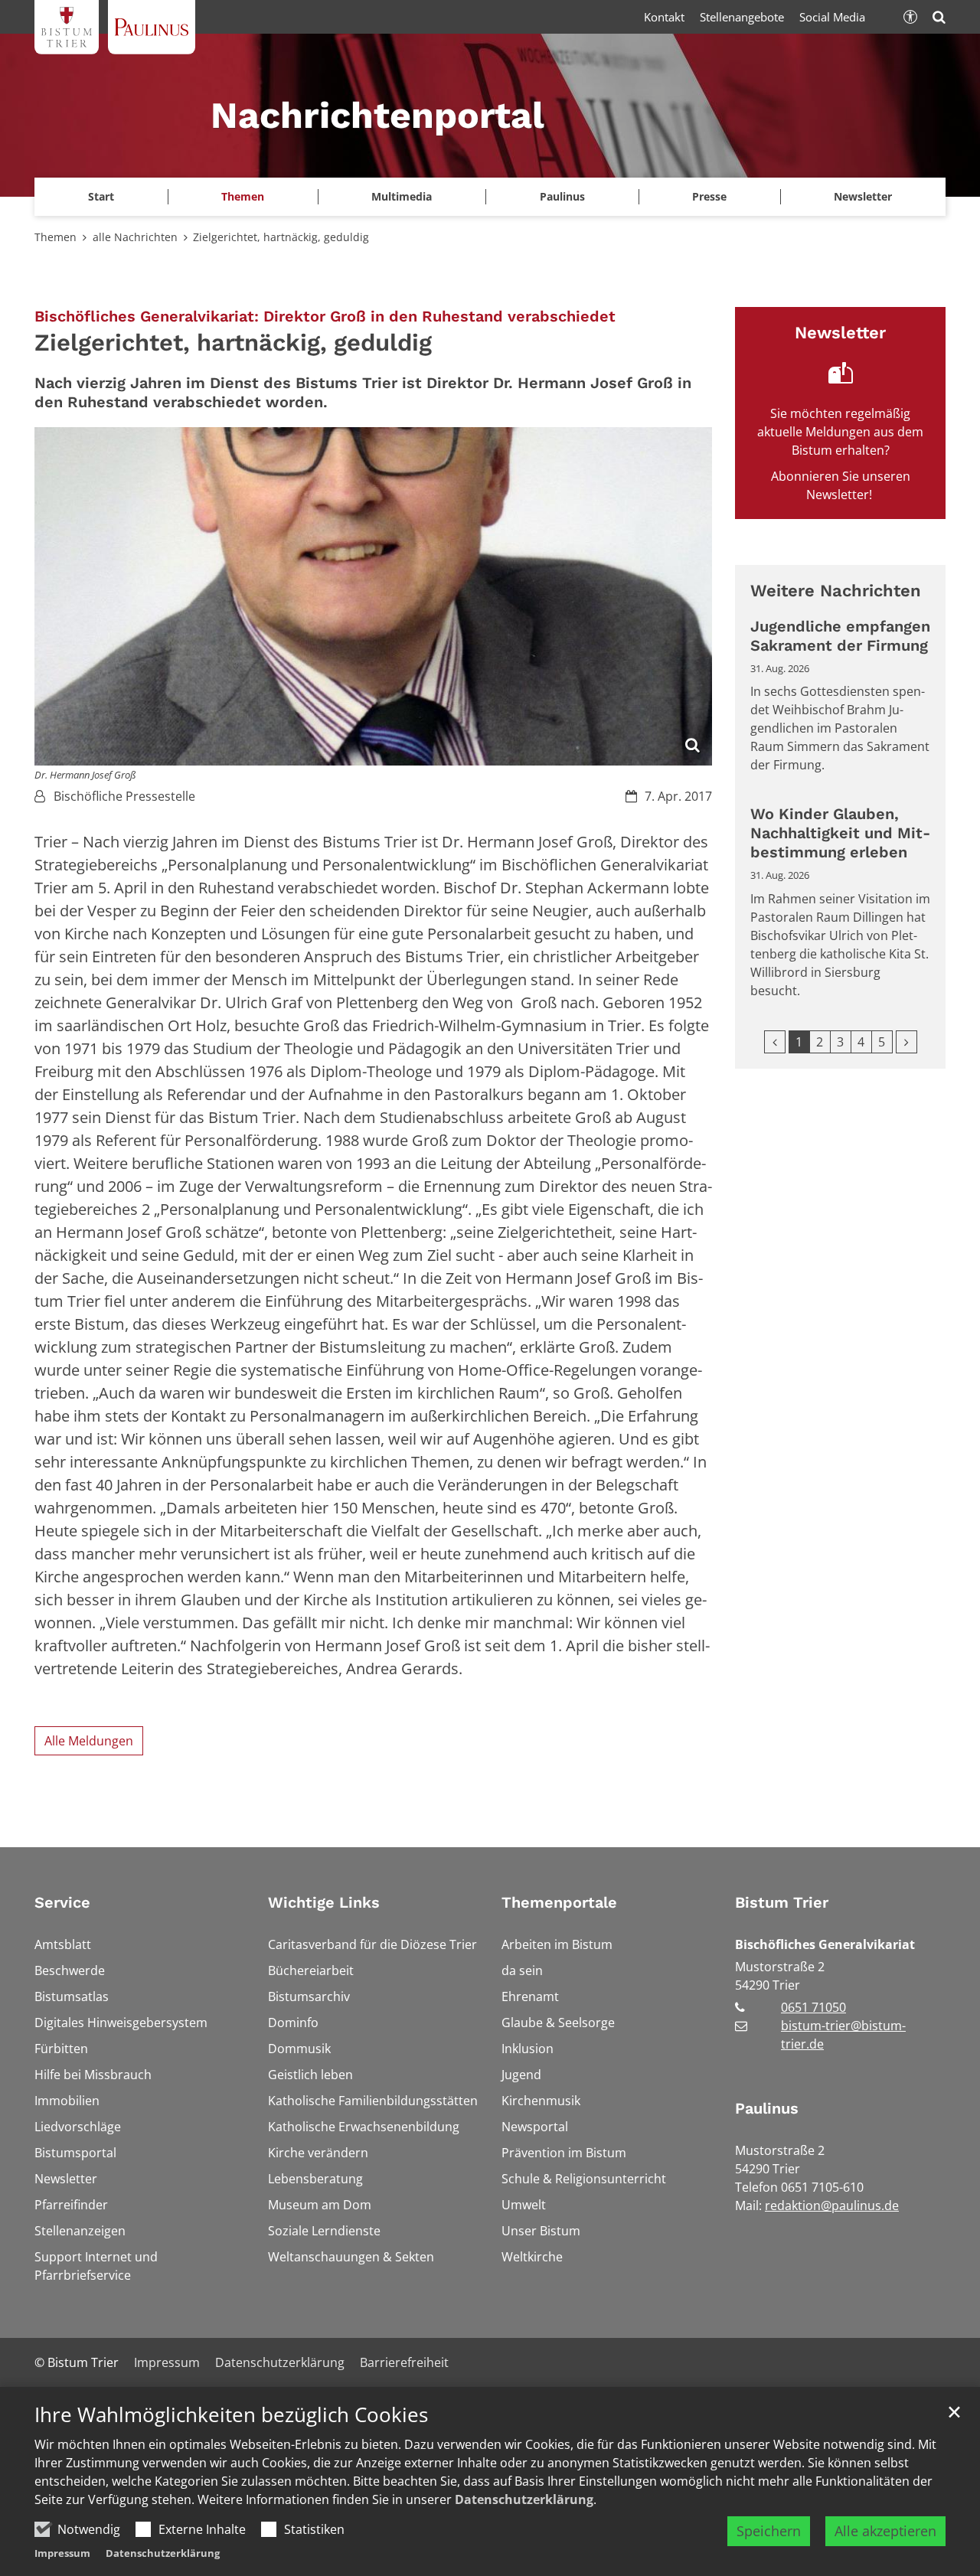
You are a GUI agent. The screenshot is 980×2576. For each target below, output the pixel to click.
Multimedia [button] (402, 196)
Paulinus (767, 2108)
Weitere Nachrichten (836, 591)
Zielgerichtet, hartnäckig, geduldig (281, 237)
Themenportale (559, 1902)
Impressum (62, 2553)
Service (62, 1902)
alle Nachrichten (135, 237)
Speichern (769, 2531)
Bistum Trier (782, 1902)
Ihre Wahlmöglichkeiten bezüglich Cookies (231, 2415)
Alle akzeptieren (885, 2531)
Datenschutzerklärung (524, 2499)
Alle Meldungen (89, 1741)
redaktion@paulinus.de (832, 2205)
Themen (56, 237)
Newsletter (863, 196)
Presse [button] (709, 196)
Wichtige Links (324, 1902)
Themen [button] (243, 196)
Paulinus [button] (562, 196)
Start (101, 196)
